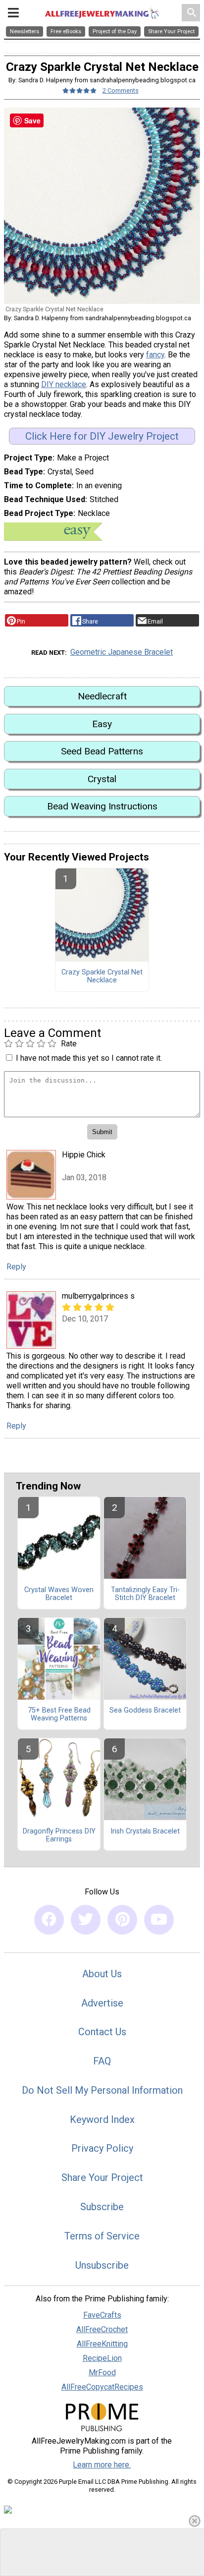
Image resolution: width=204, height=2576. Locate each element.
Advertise (102, 2003)
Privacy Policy (102, 2148)
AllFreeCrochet (102, 2329)
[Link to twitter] (86, 1920)
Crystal (102, 779)
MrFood (102, 2373)
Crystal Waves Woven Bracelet (59, 1594)
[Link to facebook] (49, 1920)
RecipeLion (102, 2358)
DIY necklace (64, 384)
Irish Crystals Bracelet (145, 1832)
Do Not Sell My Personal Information (102, 2090)
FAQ (102, 2061)
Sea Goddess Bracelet (145, 1711)
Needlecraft (102, 696)
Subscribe (102, 2207)
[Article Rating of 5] (80, 90)
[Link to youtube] (159, 1920)
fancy (155, 355)
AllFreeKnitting (102, 2344)
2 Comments (121, 90)
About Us (102, 1974)
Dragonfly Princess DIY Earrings (59, 1835)
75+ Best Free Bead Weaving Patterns (59, 1715)
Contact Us (102, 2032)
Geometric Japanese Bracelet (122, 652)
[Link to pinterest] (122, 1920)
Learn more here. (102, 2465)
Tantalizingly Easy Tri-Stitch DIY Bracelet (145, 1594)
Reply (16, 1267)
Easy (102, 724)
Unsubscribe (102, 2265)
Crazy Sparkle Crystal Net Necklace (102, 976)
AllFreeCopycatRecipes (102, 2387)
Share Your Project (102, 2177)
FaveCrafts (102, 2315)
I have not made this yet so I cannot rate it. (89, 1058)
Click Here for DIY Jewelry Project (102, 436)
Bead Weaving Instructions (102, 806)
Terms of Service (102, 2236)
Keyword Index (102, 2119)
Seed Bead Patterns (102, 751)
